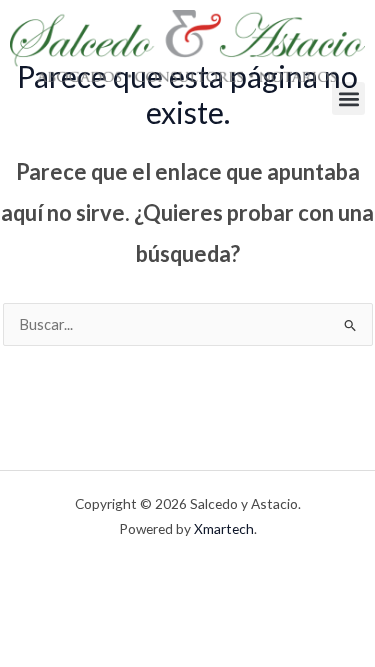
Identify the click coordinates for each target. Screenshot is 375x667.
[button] (348, 98)
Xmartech (224, 528)
